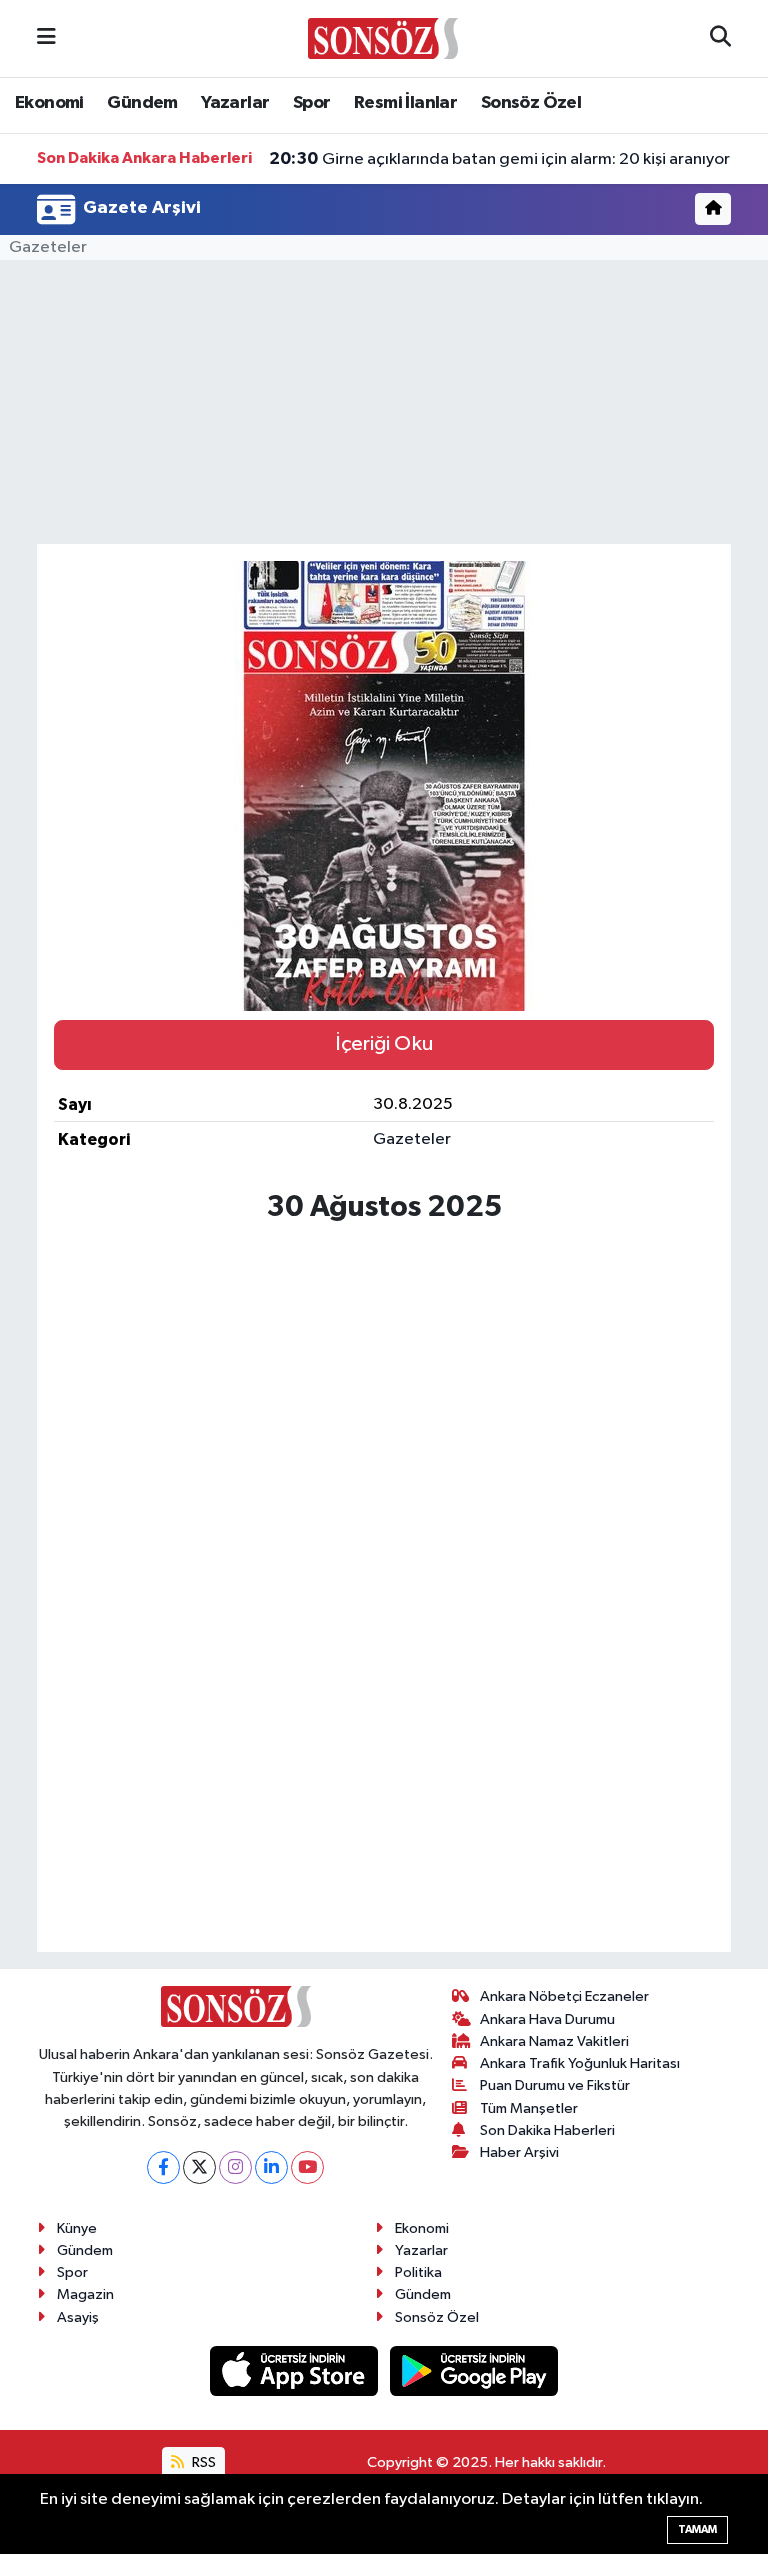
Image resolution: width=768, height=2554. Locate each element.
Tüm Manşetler (529, 2108)
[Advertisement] (384, 1671)
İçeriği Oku (384, 1044)
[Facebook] (163, 2167)
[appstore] (296, 2370)
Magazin (85, 2294)
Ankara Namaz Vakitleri (554, 2041)
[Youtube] (307, 2167)
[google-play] (474, 2370)
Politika (418, 2272)
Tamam (697, 2529)
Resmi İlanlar (405, 103)
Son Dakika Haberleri (547, 2130)
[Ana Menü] (46, 38)
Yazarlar (235, 103)
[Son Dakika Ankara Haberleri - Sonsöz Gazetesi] (383, 37)
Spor (312, 103)
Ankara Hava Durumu (547, 2019)
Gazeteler (48, 247)
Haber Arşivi (519, 2152)
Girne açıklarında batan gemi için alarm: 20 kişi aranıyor (499, 159)
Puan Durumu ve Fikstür (555, 2085)
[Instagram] (235, 2167)
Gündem (142, 103)
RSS (202, 2462)
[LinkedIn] (271, 2167)
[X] (199, 2167)
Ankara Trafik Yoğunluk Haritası (580, 2063)
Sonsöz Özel (531, 103)
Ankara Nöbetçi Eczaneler (564, 1996)
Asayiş (78, 2317)
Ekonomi (49, 103)
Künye (77, 2228)
